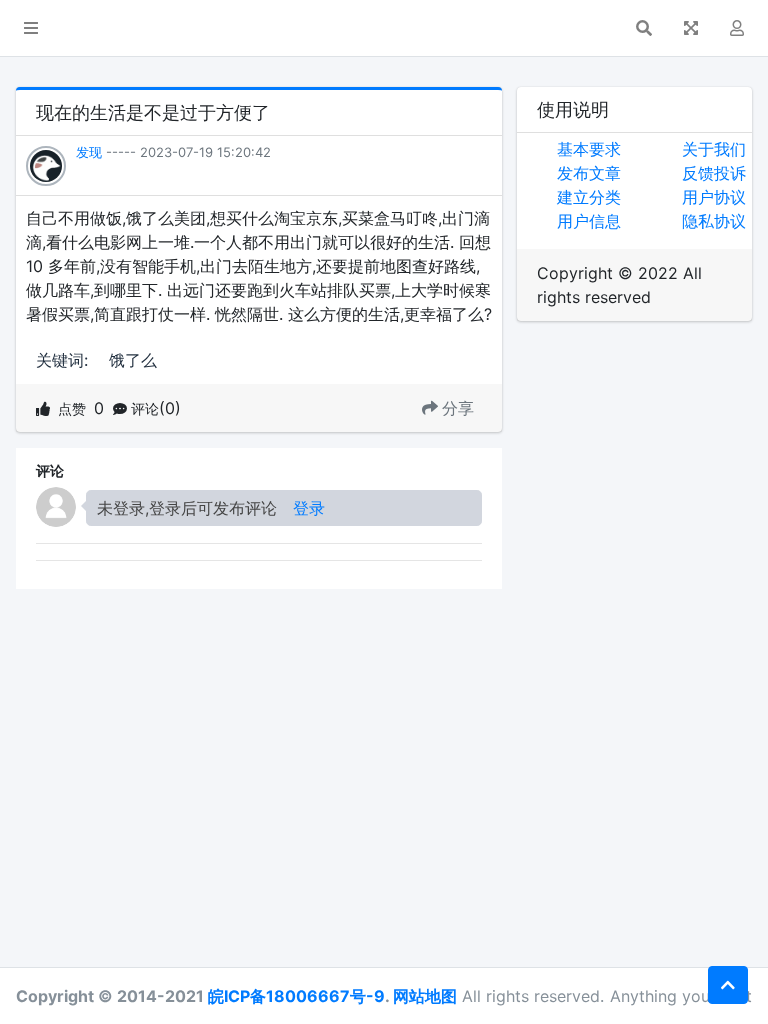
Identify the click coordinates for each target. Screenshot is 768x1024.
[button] (31, 28)
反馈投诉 (714, 173)
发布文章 (589, 173)
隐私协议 (714, 221)
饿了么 (133, 360)
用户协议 (714, 197)
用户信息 (589, 221)
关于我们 (714, 149)
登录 (309, 508)
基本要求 (589, 149)
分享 (458, 408)
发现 (89, 152)
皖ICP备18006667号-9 (296, 996)
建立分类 (589, 197)
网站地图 (425, 996)
